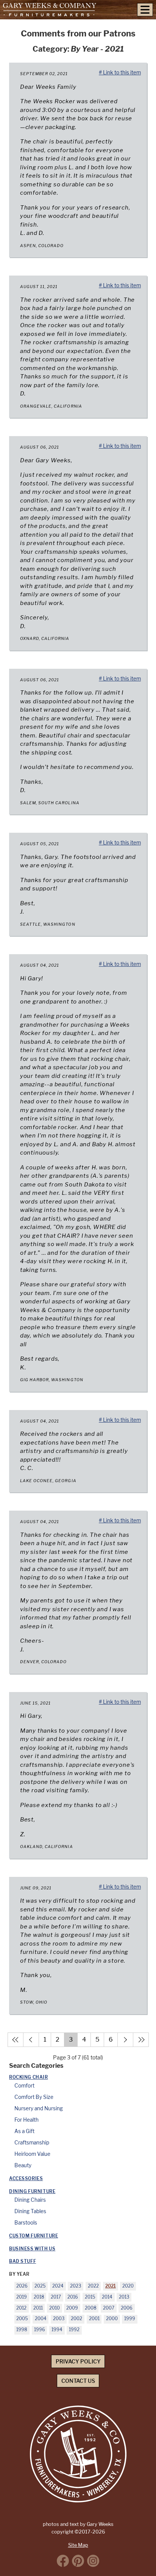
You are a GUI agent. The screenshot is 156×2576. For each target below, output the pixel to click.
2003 (59, 2319)
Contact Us (78, 2381)
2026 (22, 2286)
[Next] (125, 2040)
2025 (40, 2286)
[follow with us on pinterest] (78, 2561)
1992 (74, 2330)
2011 (38, 2308)
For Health (27, 2120)
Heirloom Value (32, 2154)
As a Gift (24, 2131)
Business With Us (32, 2249)
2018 (39, 2297)
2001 (94, 2319)
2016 (73, 2297)
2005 (22, 2319)
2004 (41, 2319)
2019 (22, 2297)
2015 (90, 2297)
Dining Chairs (30, 2200)
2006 (127, 2308)
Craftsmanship (32, 2143)
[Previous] (31, 2040)
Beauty (23, 2165)
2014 (107, 2297)
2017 (56, 2297)
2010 (55, 2308)
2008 (91, 2308)
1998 (22, 2330)
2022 (93, 2286)
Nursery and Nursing (39, 2108)
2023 (76, 2286)
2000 (112, 2319)
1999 (130, 2319)
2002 (76, 2319)
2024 (58, 2286)
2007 (109, 2308)
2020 (128, 2286)
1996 (40, 2330)
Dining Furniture (32, 2192)
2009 (72, 2308)
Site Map (78, 2545)
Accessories (26, 2179)
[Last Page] (141, 2040)
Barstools (26, 2223)
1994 (57, 2330)
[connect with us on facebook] (63, 2561)
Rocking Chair (29, 2077)
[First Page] (16, 2040)
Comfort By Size (34, 2097)
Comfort (24, 2086)
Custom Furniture (34, 2236)
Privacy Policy (78, 2361)
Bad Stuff (23, 2261)
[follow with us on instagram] (93, 2561)
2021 (111, 2286)
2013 (124, 2297)
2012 (21, 2308)
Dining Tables (30, 2211)
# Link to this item (120, 72)
